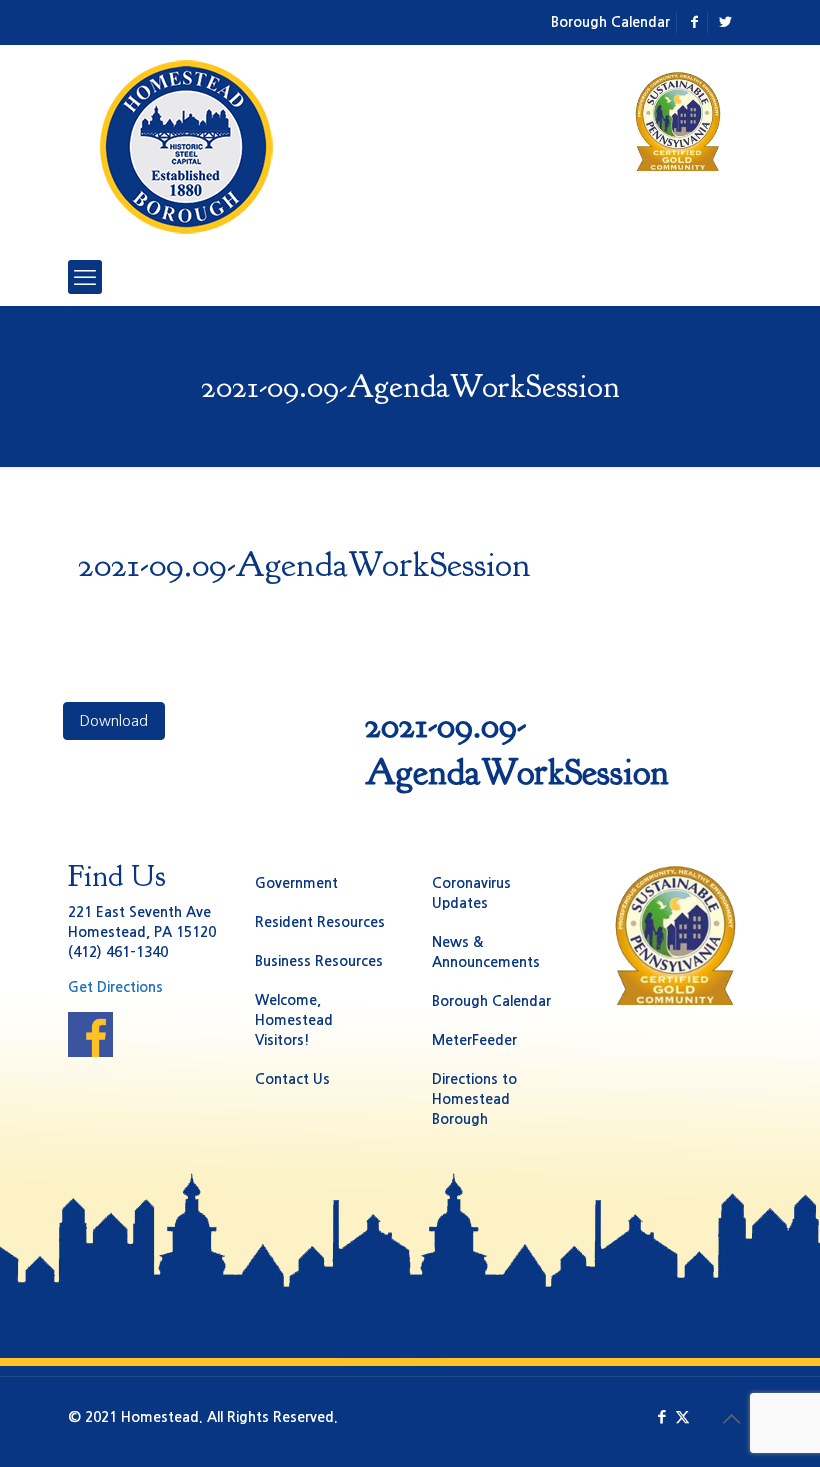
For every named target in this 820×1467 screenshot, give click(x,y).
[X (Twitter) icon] (682, 1416)
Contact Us (292, 1079)
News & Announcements (486, 952)
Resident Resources (320, 922)
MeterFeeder (474, 1040)
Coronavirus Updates (471, 893)
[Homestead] (190, 147)
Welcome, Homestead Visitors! (294, 1020)
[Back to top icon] (731, 1419)
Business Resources (319, 961)
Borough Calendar (610, 22)
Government (296, 883)
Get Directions (115, 987)
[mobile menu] (85, 277)
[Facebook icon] (661, 1416)
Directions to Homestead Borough (474, 1099)
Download (114, 721)
